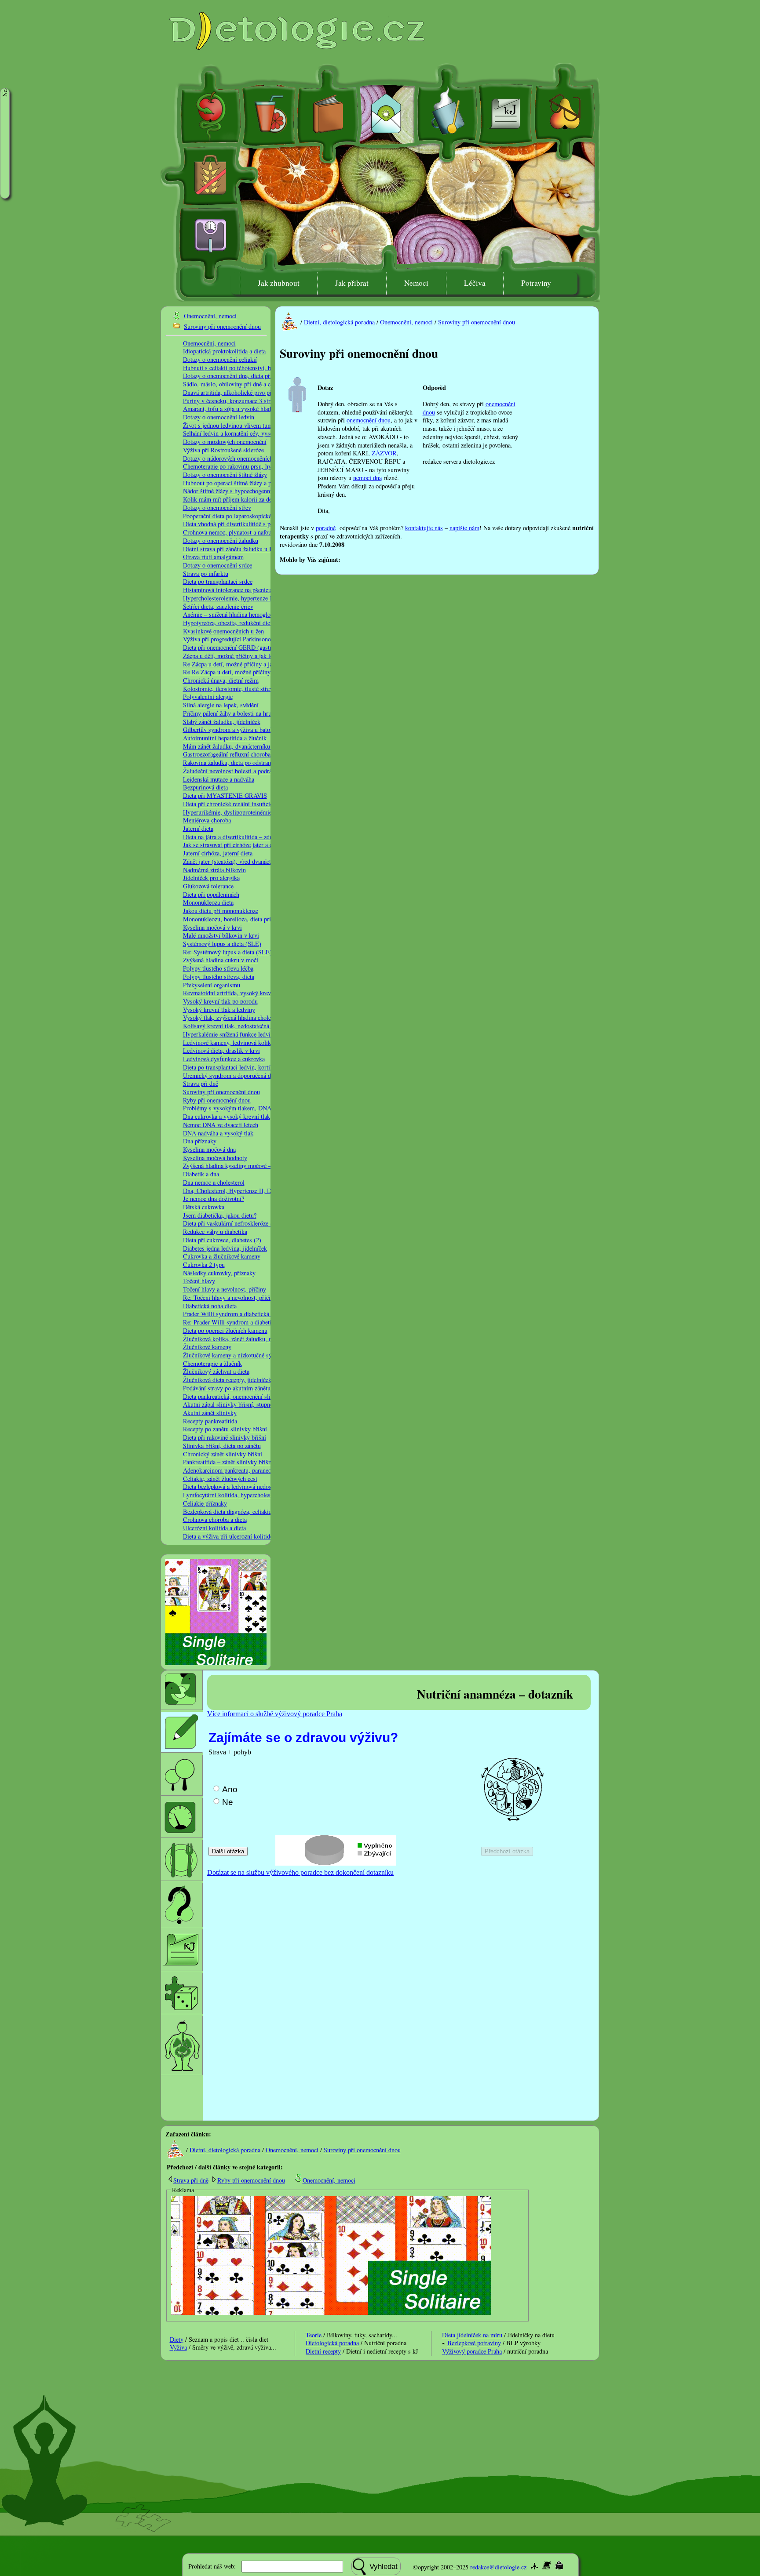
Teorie (314, 2335)
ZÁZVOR (384, 453)
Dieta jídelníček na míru (472, 2335)
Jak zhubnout (279, 283)
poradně (326, 528)
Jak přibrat (352, 283)
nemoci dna (367, 478)
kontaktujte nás (424, 528)
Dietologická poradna (332, 2343)
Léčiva (475, 283)
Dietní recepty (323, 2351)
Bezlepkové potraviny (474, 2343)
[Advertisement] (443, 558)
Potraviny (536, 283)
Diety (177, 2339)
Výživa (178, 2347)
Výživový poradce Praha (472, 2351)
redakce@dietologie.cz (498, 2567)
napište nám (464, 528)
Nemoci (416, 283)
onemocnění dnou (369, 420)
